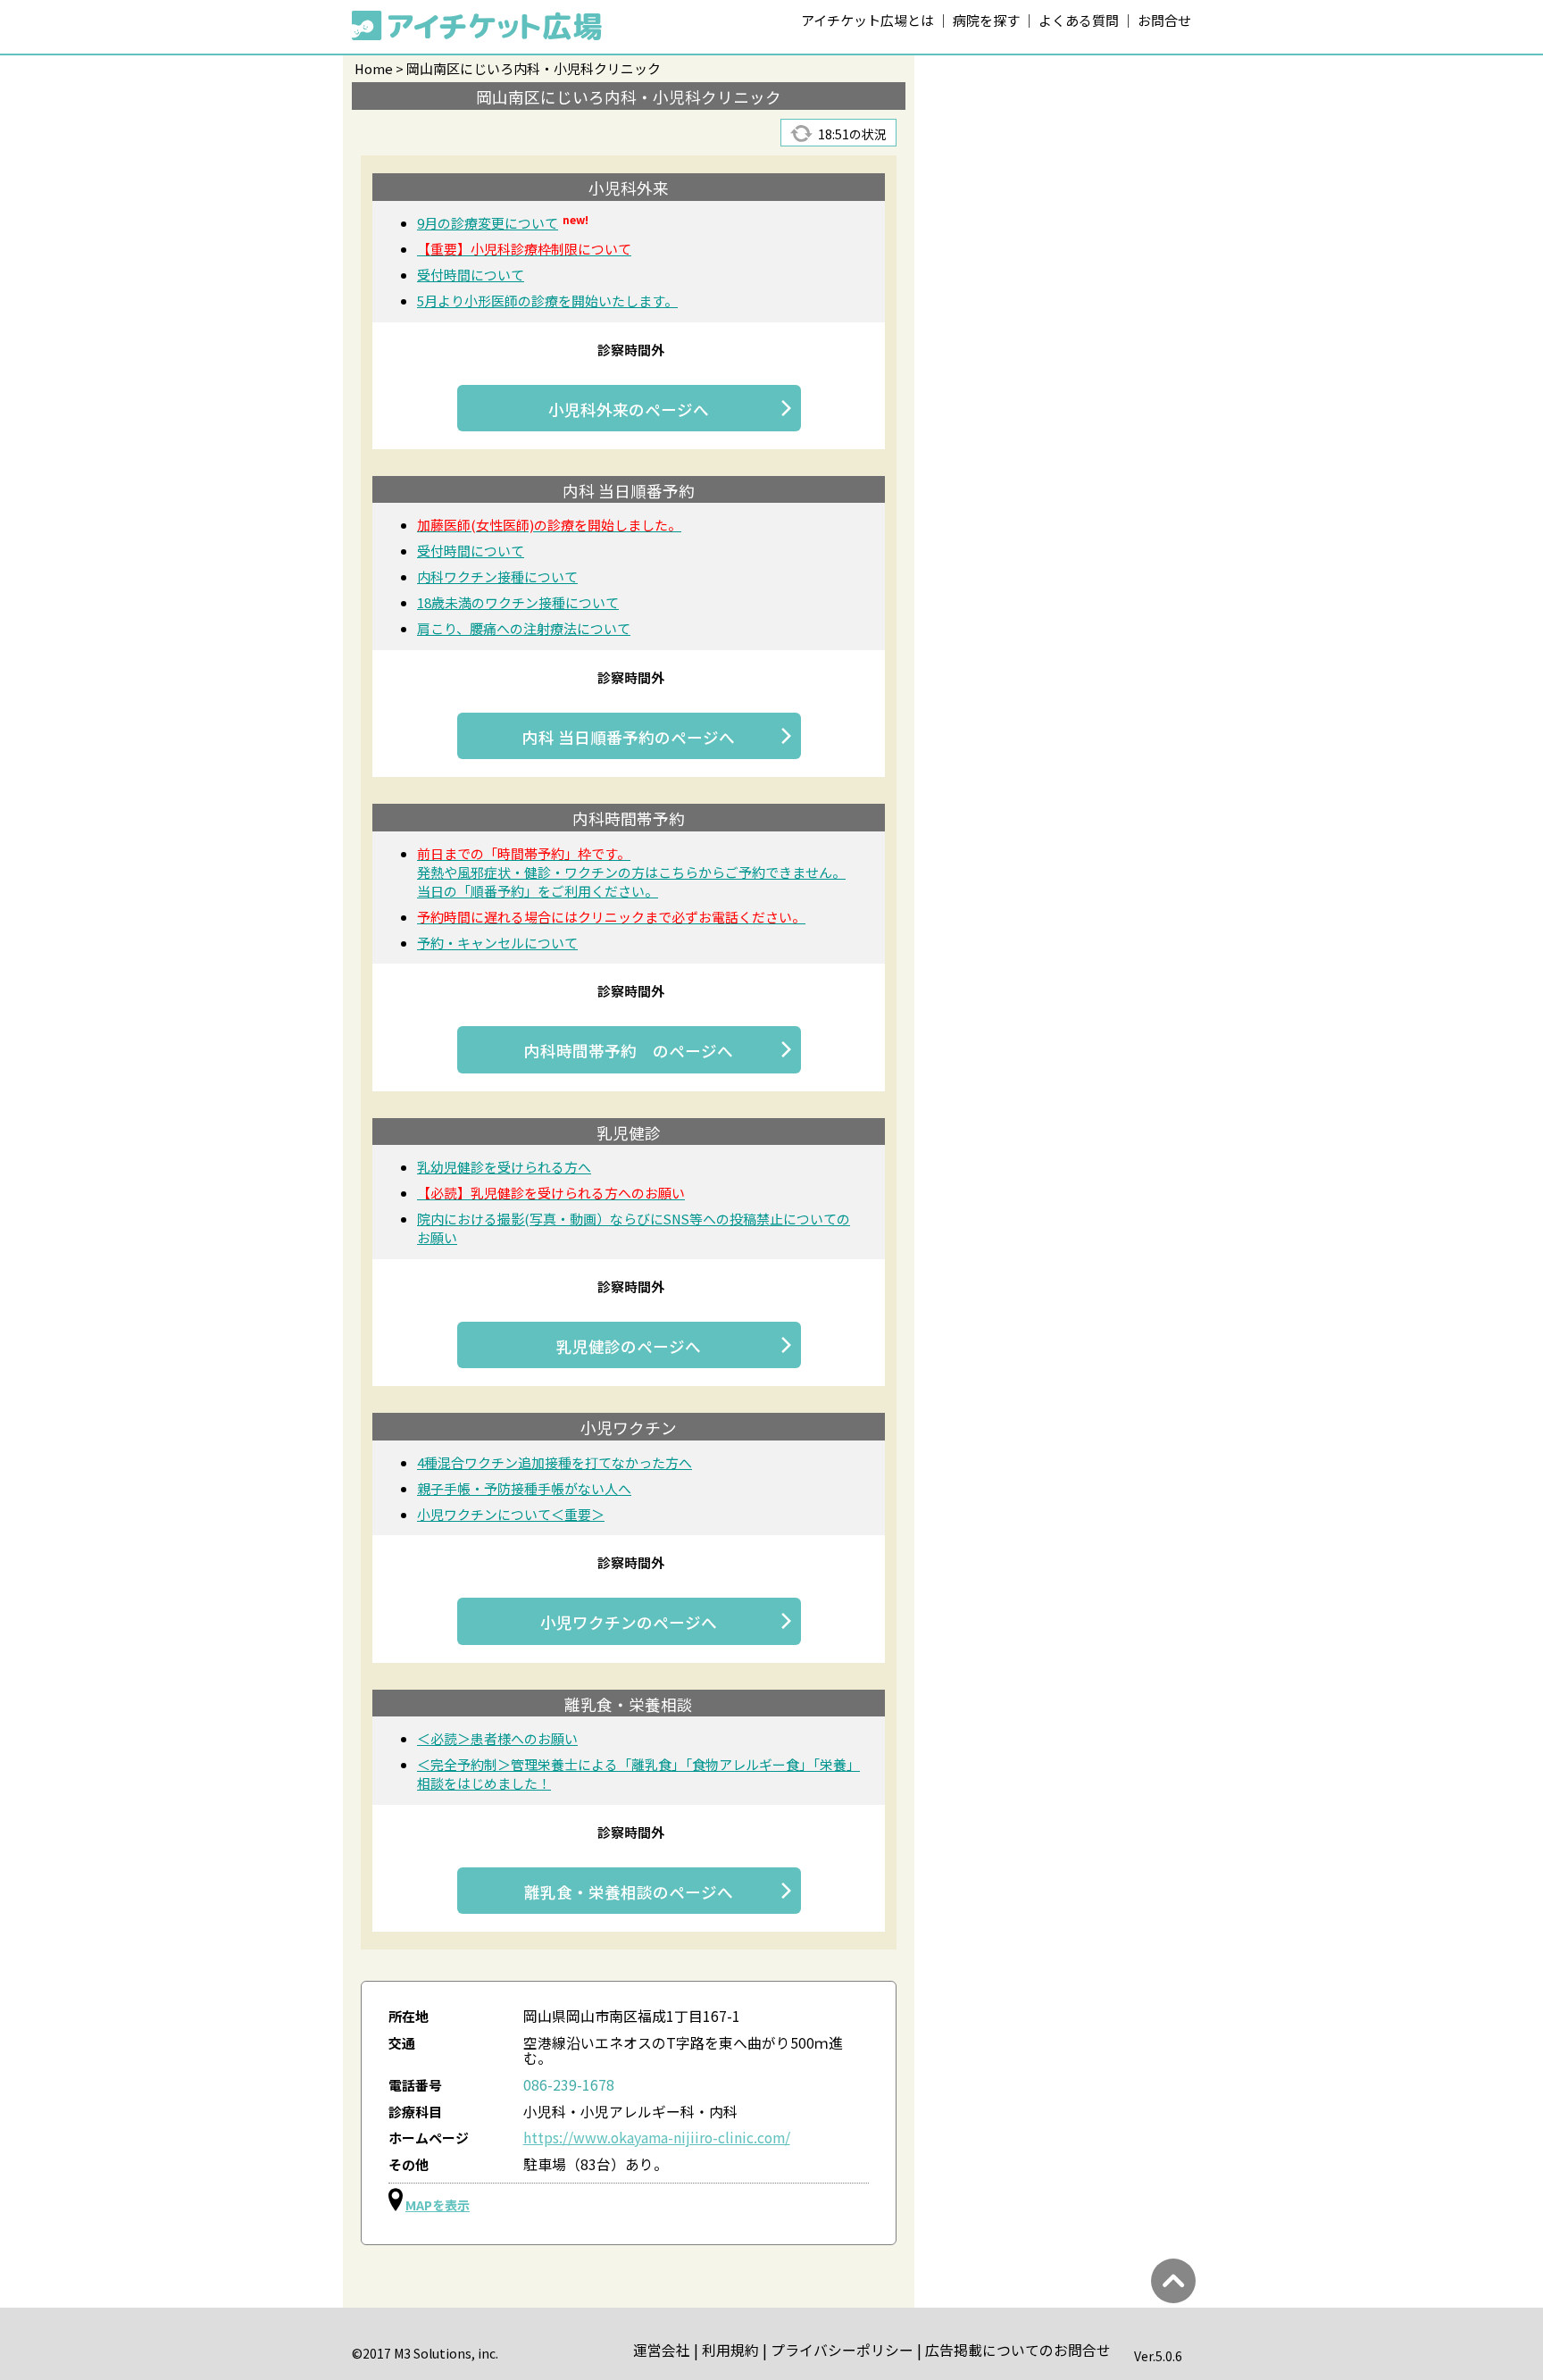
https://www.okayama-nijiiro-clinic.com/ (657, 2138)
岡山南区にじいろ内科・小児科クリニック (534, 68)
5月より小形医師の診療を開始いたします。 (547, 301)
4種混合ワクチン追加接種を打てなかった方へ (555, 1462)
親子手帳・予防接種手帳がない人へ (524, 1488)
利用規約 (730, 2350)
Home (374, 68)
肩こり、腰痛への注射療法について (524, 628)
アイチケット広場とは (867, 20)
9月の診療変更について (503, 223)
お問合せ (1164, 20)
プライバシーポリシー (842, 2350)
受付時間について (471, 275)
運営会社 (662, 2350)
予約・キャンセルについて (497, 943)
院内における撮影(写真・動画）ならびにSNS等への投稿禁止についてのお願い (634, 1228)
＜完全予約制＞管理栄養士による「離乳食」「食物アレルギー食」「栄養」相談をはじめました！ (638, 1774)
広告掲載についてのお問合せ (1018, 2350)
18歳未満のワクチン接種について (518, 602)
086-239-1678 (569, 2085)
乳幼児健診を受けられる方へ (504, 1167)
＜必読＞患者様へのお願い (497, 1738)
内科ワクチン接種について (497, 576)
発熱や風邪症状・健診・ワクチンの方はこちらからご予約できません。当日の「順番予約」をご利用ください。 (631, 872)
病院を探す (986, 20)
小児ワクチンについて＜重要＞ (511, 1514)
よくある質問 (1079, 20)
